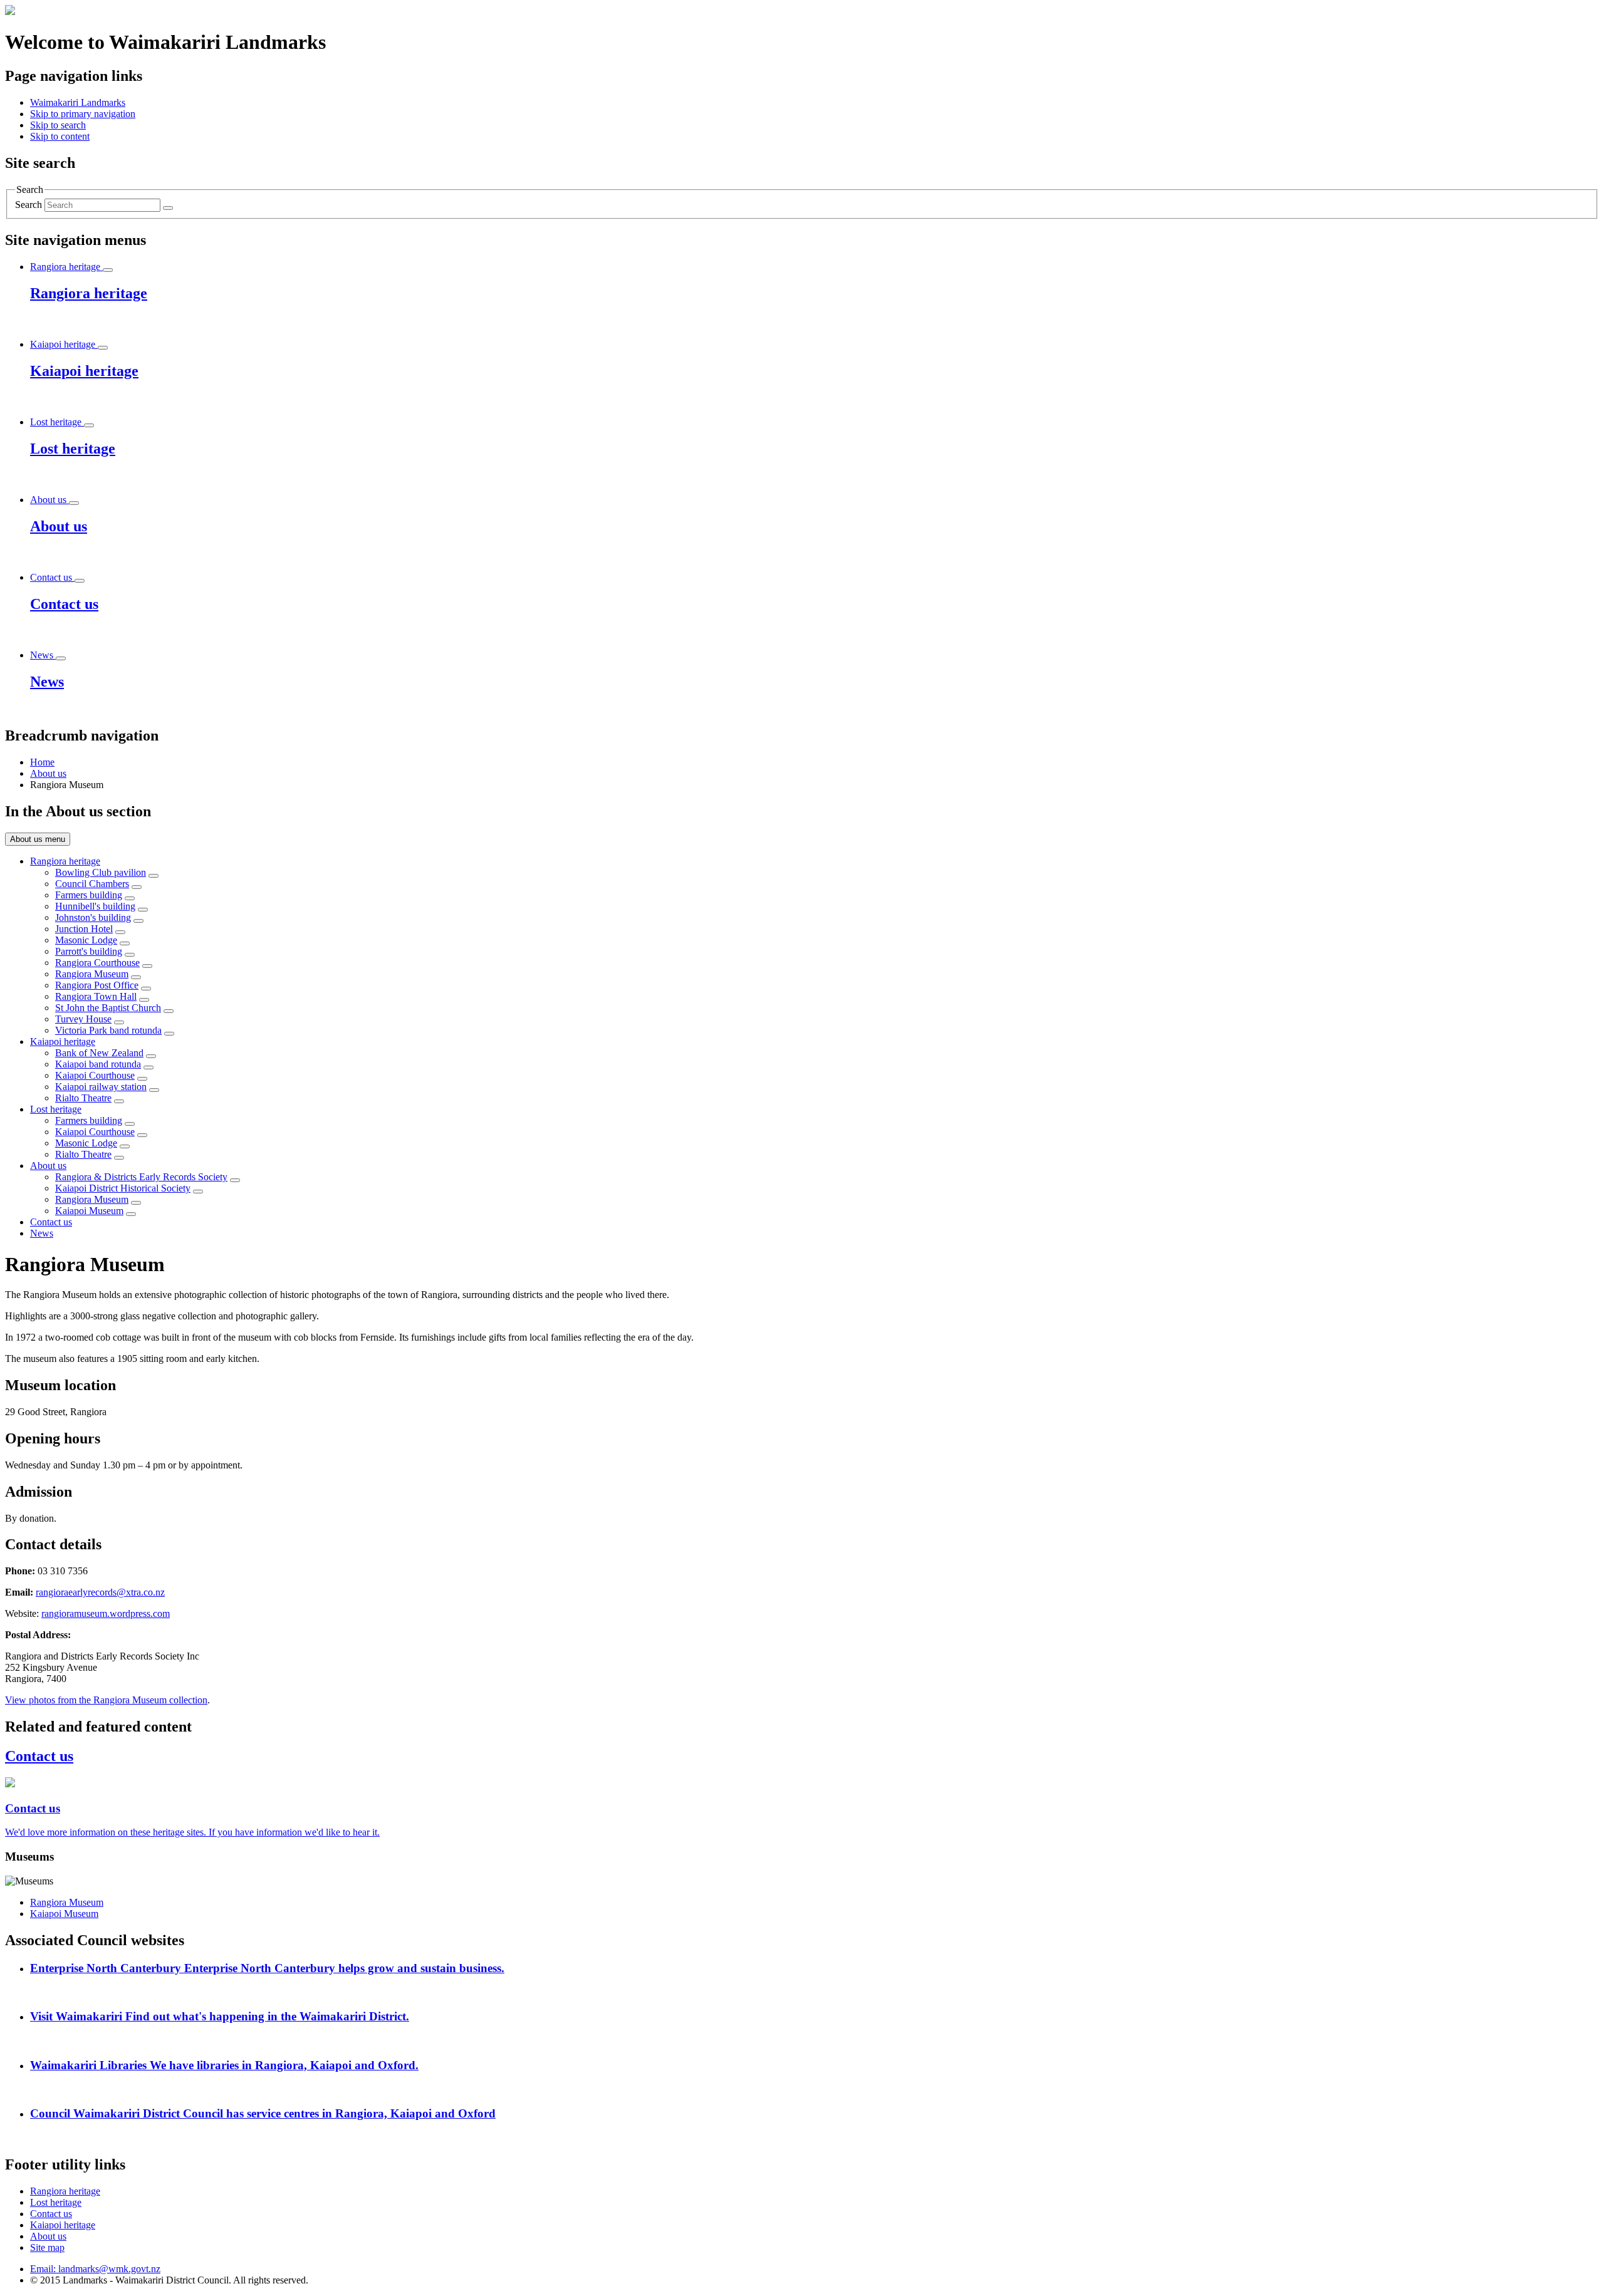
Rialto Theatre (83, 1098)
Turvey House (83, 1019)
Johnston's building (93, 917)
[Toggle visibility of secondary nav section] (154, 876)
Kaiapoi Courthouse (95, 1075)
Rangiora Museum (92, 974)
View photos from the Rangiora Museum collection (106, 1700)
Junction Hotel (84, 929)
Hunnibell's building (95, 906)
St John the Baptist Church (108, 1008)
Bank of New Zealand (99, 1053)
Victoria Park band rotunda (108, 1030)
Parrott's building (89, 951)
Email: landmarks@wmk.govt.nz (95, 2269)
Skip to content (60, 136)
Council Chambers (92, 884)
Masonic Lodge (86, 940)
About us (48, 773)
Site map (47, 2247)
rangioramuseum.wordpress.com (106, 1613)
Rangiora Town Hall (96, 996)
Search (29, 205)
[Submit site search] (168, 208)
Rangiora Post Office (97, 985)
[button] (83, 114)
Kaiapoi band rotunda (98, 1064)
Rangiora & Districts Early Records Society (141, 1177)
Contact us (51, 1222)
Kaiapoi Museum (89, 1211)
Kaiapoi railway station (101, 1087)
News (42, 1233)
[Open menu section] (108, 270)
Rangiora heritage (65, 861)
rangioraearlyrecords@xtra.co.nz (100, 1592)
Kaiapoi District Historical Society (123, 1188)
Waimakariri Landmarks (78, 102)
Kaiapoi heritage (63, 1042)
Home (42, 762)
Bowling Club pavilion (101, 872)
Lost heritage (56, 1109)
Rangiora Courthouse (97, 963)
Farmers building (89, 895)
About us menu (38, 839)
